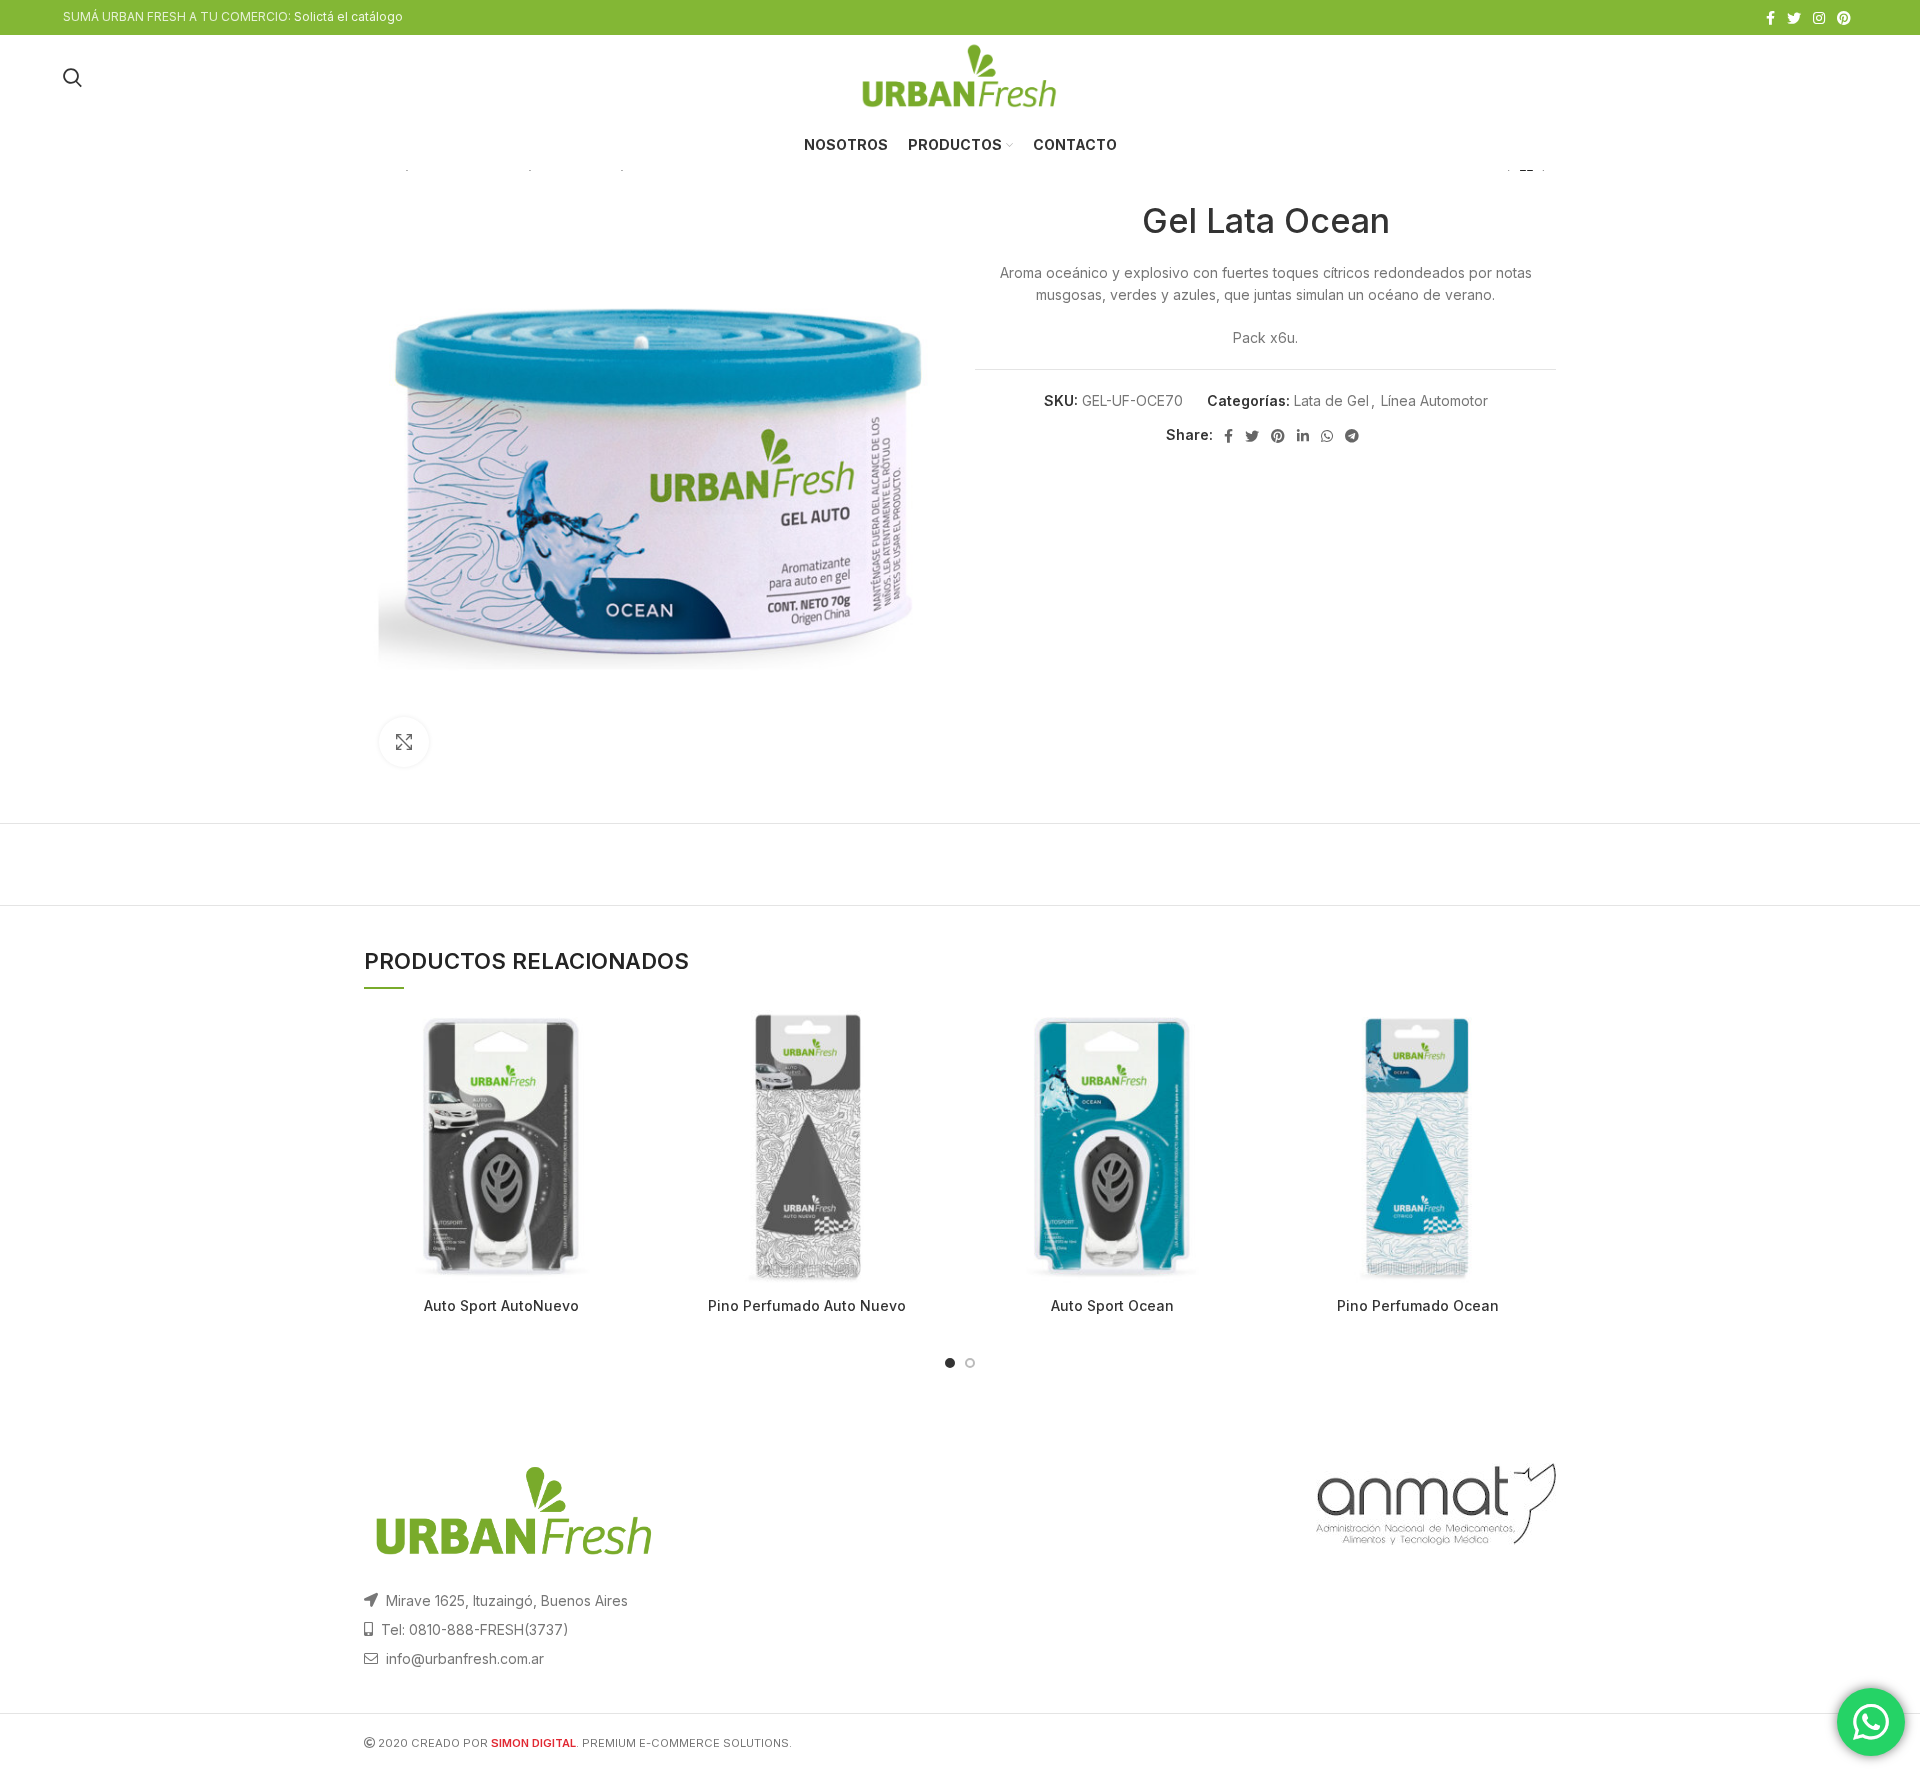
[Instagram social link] (1819, 18)
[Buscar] (72, 78)
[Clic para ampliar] (404, 742)
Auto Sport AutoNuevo (501, 1305)
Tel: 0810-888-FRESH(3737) (475, 1629)
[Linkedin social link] (1303, 436)
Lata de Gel (1331, 400)
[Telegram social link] (1352, 436)
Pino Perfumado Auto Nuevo (807, 1305)
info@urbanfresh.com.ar (465, 1658)
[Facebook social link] (1770, 18)
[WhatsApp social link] (1327, 436)
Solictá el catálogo (348, 16)
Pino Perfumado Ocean (1418, 1305)
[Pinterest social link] (1844, 18)
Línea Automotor (1434, 400)
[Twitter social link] (1794, 18)
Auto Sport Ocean (1112, 1305)
